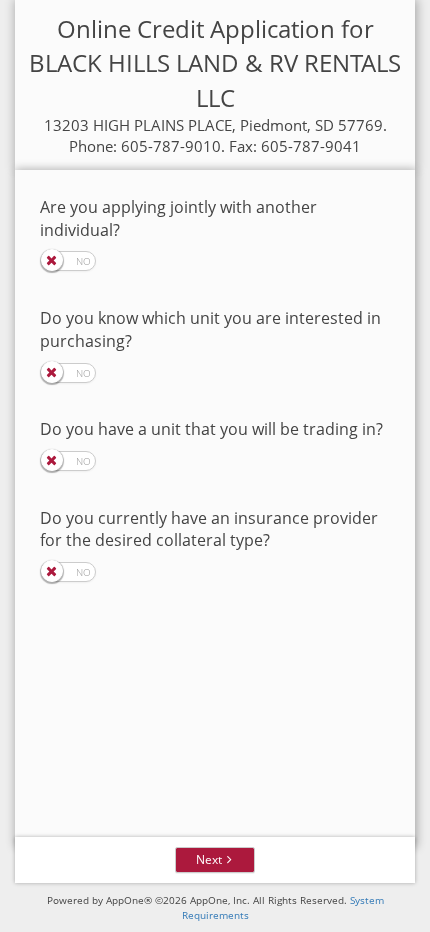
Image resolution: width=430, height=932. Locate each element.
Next (209, 859)
